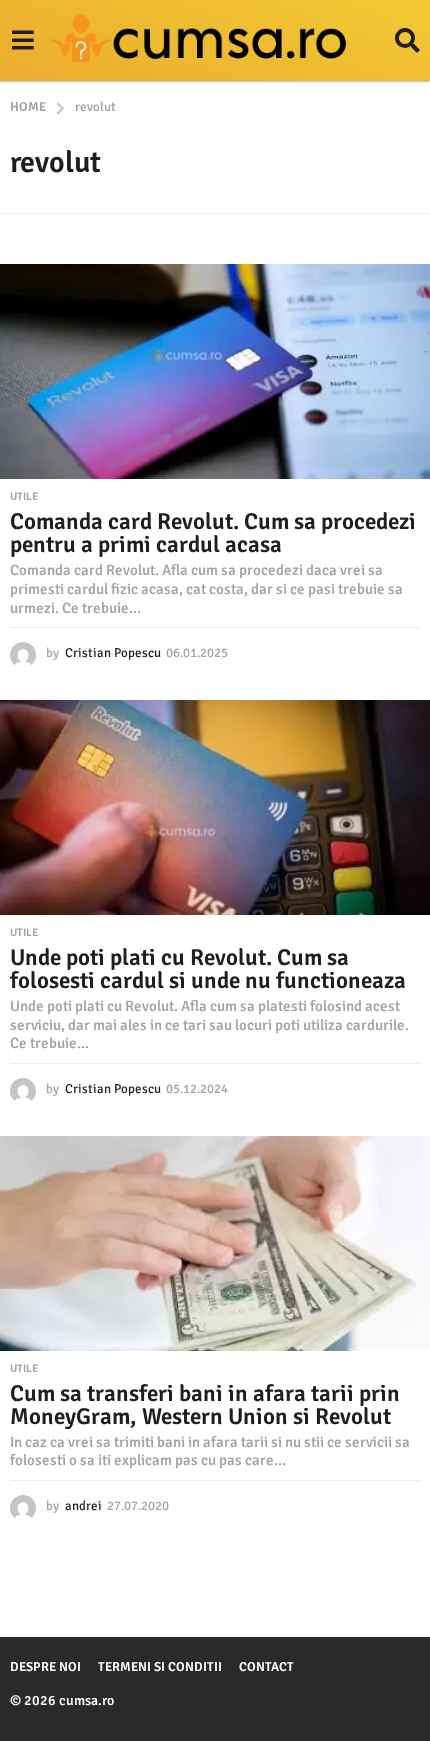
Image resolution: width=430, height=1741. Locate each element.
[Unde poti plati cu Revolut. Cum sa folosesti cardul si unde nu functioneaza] (215, 807)
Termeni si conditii (160, 1667)
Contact (266, 1667)
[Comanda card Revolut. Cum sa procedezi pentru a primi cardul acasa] (215, 371)
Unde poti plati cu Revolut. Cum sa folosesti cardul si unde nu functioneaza (208, 969)
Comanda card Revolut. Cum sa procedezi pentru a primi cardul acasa (213, 533)
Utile (24, 497)
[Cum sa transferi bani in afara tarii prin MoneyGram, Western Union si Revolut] (215, 1243)
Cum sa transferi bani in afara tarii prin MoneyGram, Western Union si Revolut (205, 1405)
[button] (22, 41)
